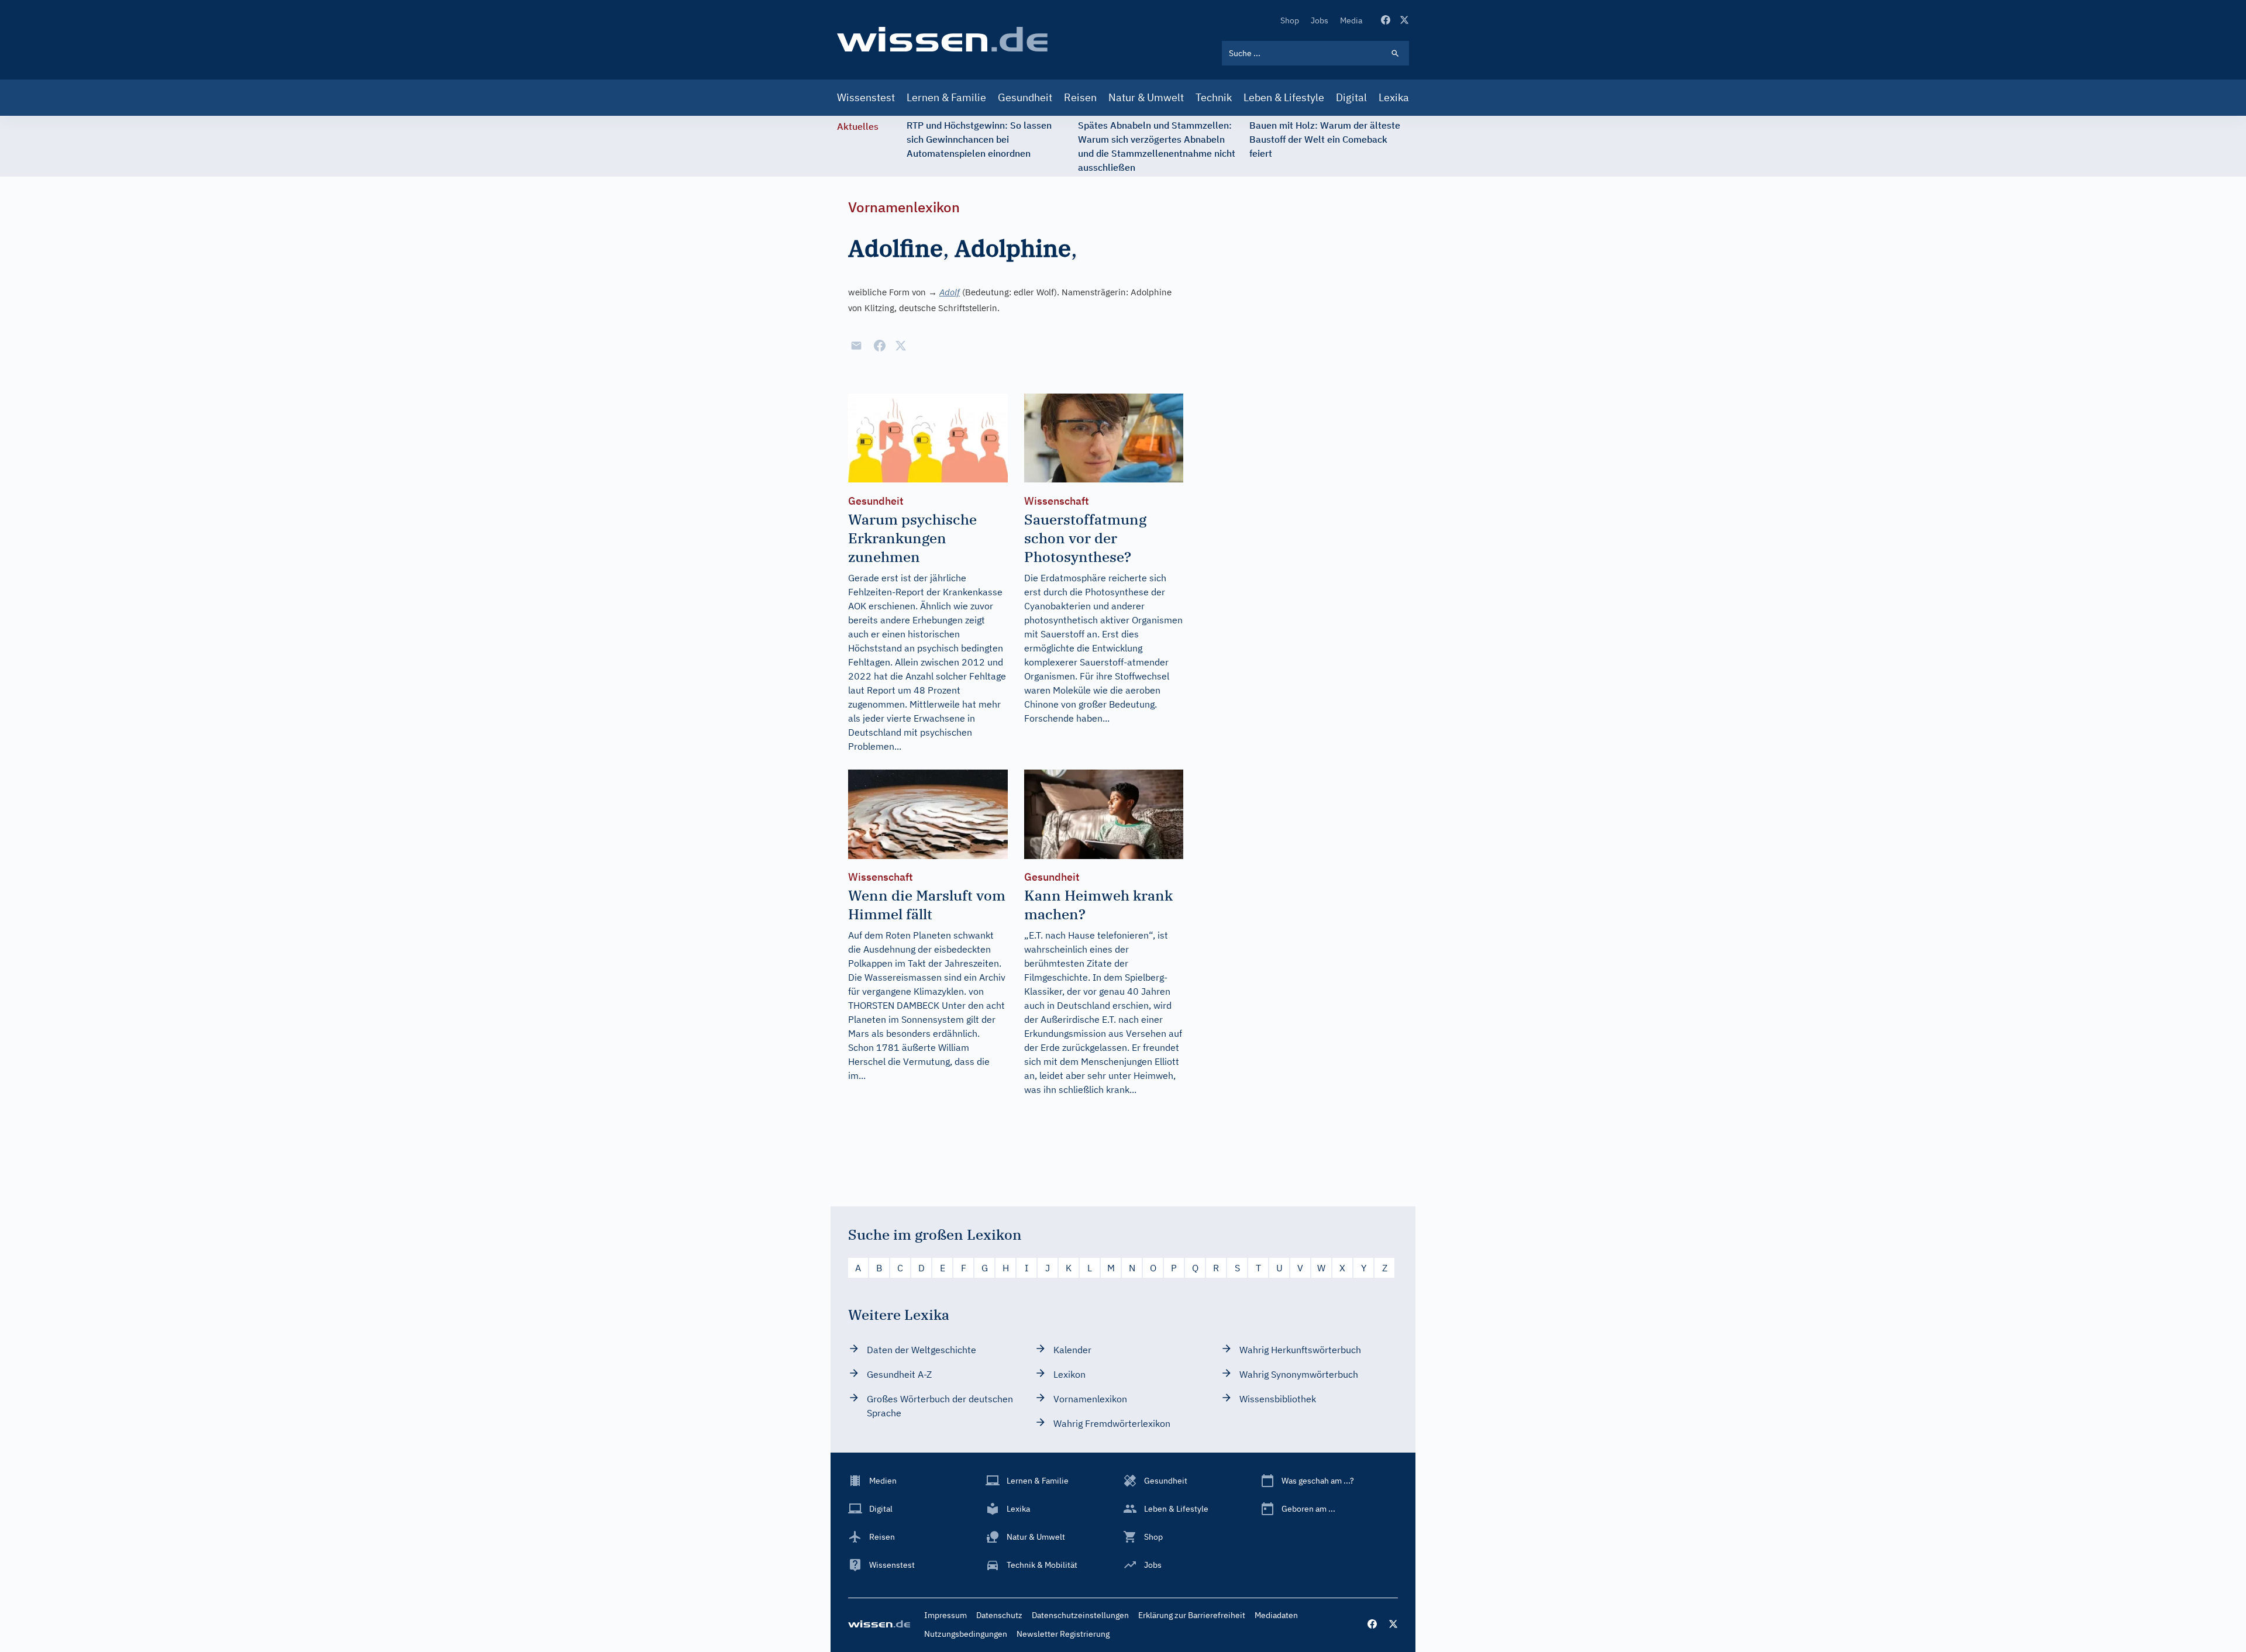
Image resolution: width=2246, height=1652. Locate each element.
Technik (1214, 97)
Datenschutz (999, 1615)
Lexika (1394, 97)
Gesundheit (1025, 97)
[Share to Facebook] (880, 346)
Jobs (1320, 20)
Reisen (1080, 97)
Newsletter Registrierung (1063, 1634)
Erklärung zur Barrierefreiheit (1192, 1615)
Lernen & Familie (946, 97)
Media (1351, 20)
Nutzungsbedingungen (966, 1634)
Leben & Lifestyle (1284, 97)
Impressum (945, 1615)
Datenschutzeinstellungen (1080, 1615)
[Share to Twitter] (901, 346)
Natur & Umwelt (1146, 97)
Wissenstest (866, 97)
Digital (1351, 97)
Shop (1290, 20)
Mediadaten (1276, 1615)
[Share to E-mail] (856, 346)
